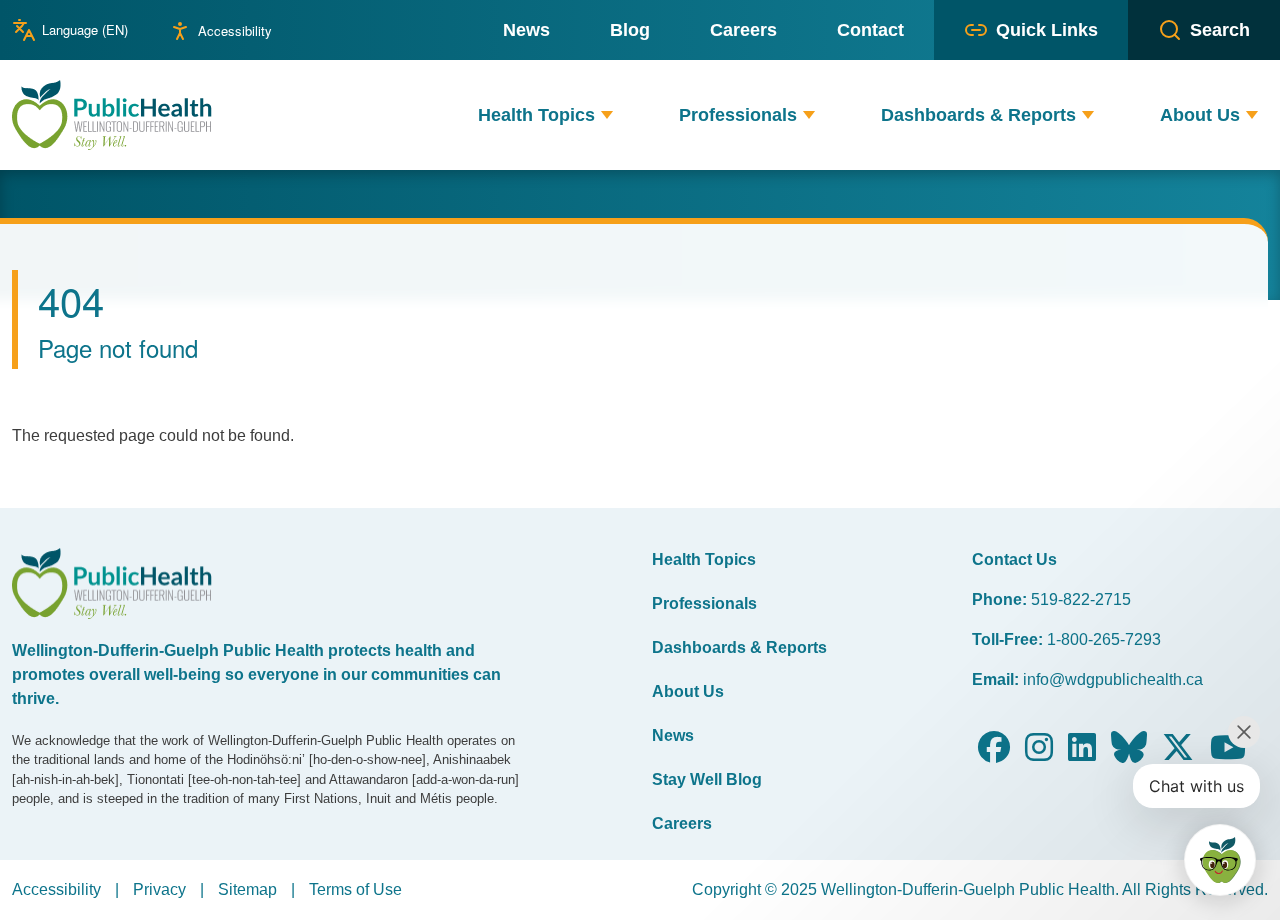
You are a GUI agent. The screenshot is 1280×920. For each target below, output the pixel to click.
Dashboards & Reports (739, 647)
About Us (688, 691)
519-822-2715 (1081, 599)
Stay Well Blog (707, 779)
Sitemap (247, 889)
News (673, 735)
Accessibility (235, 30)
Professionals (704, 603)
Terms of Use (355, 889)
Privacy (159, 889)
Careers (682, 823)
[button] (607, 115)
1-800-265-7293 (1104, 639)
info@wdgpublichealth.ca (1113, 679)
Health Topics (704, 559)
